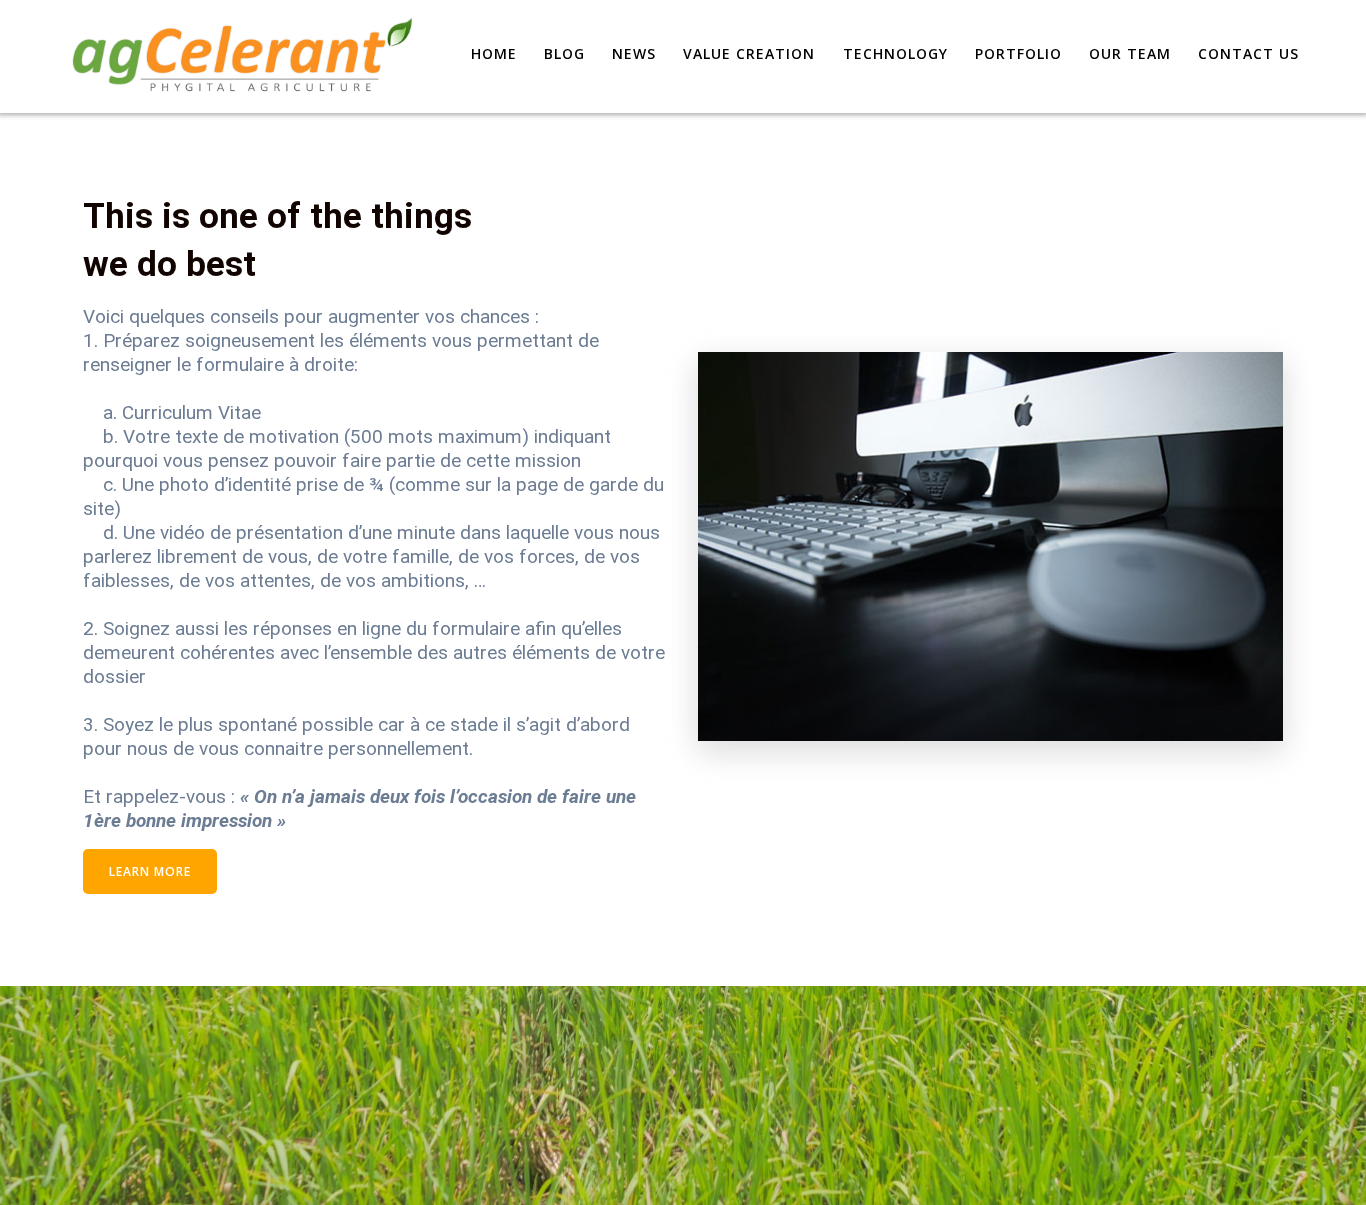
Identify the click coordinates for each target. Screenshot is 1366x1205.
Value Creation (749, 53)
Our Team (1130, 53)
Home (494, 53)
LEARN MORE (150, 871)
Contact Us (1248, 53)
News (634, 53)
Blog (564, 53)
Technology (895, 53)
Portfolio (1018, 53)
